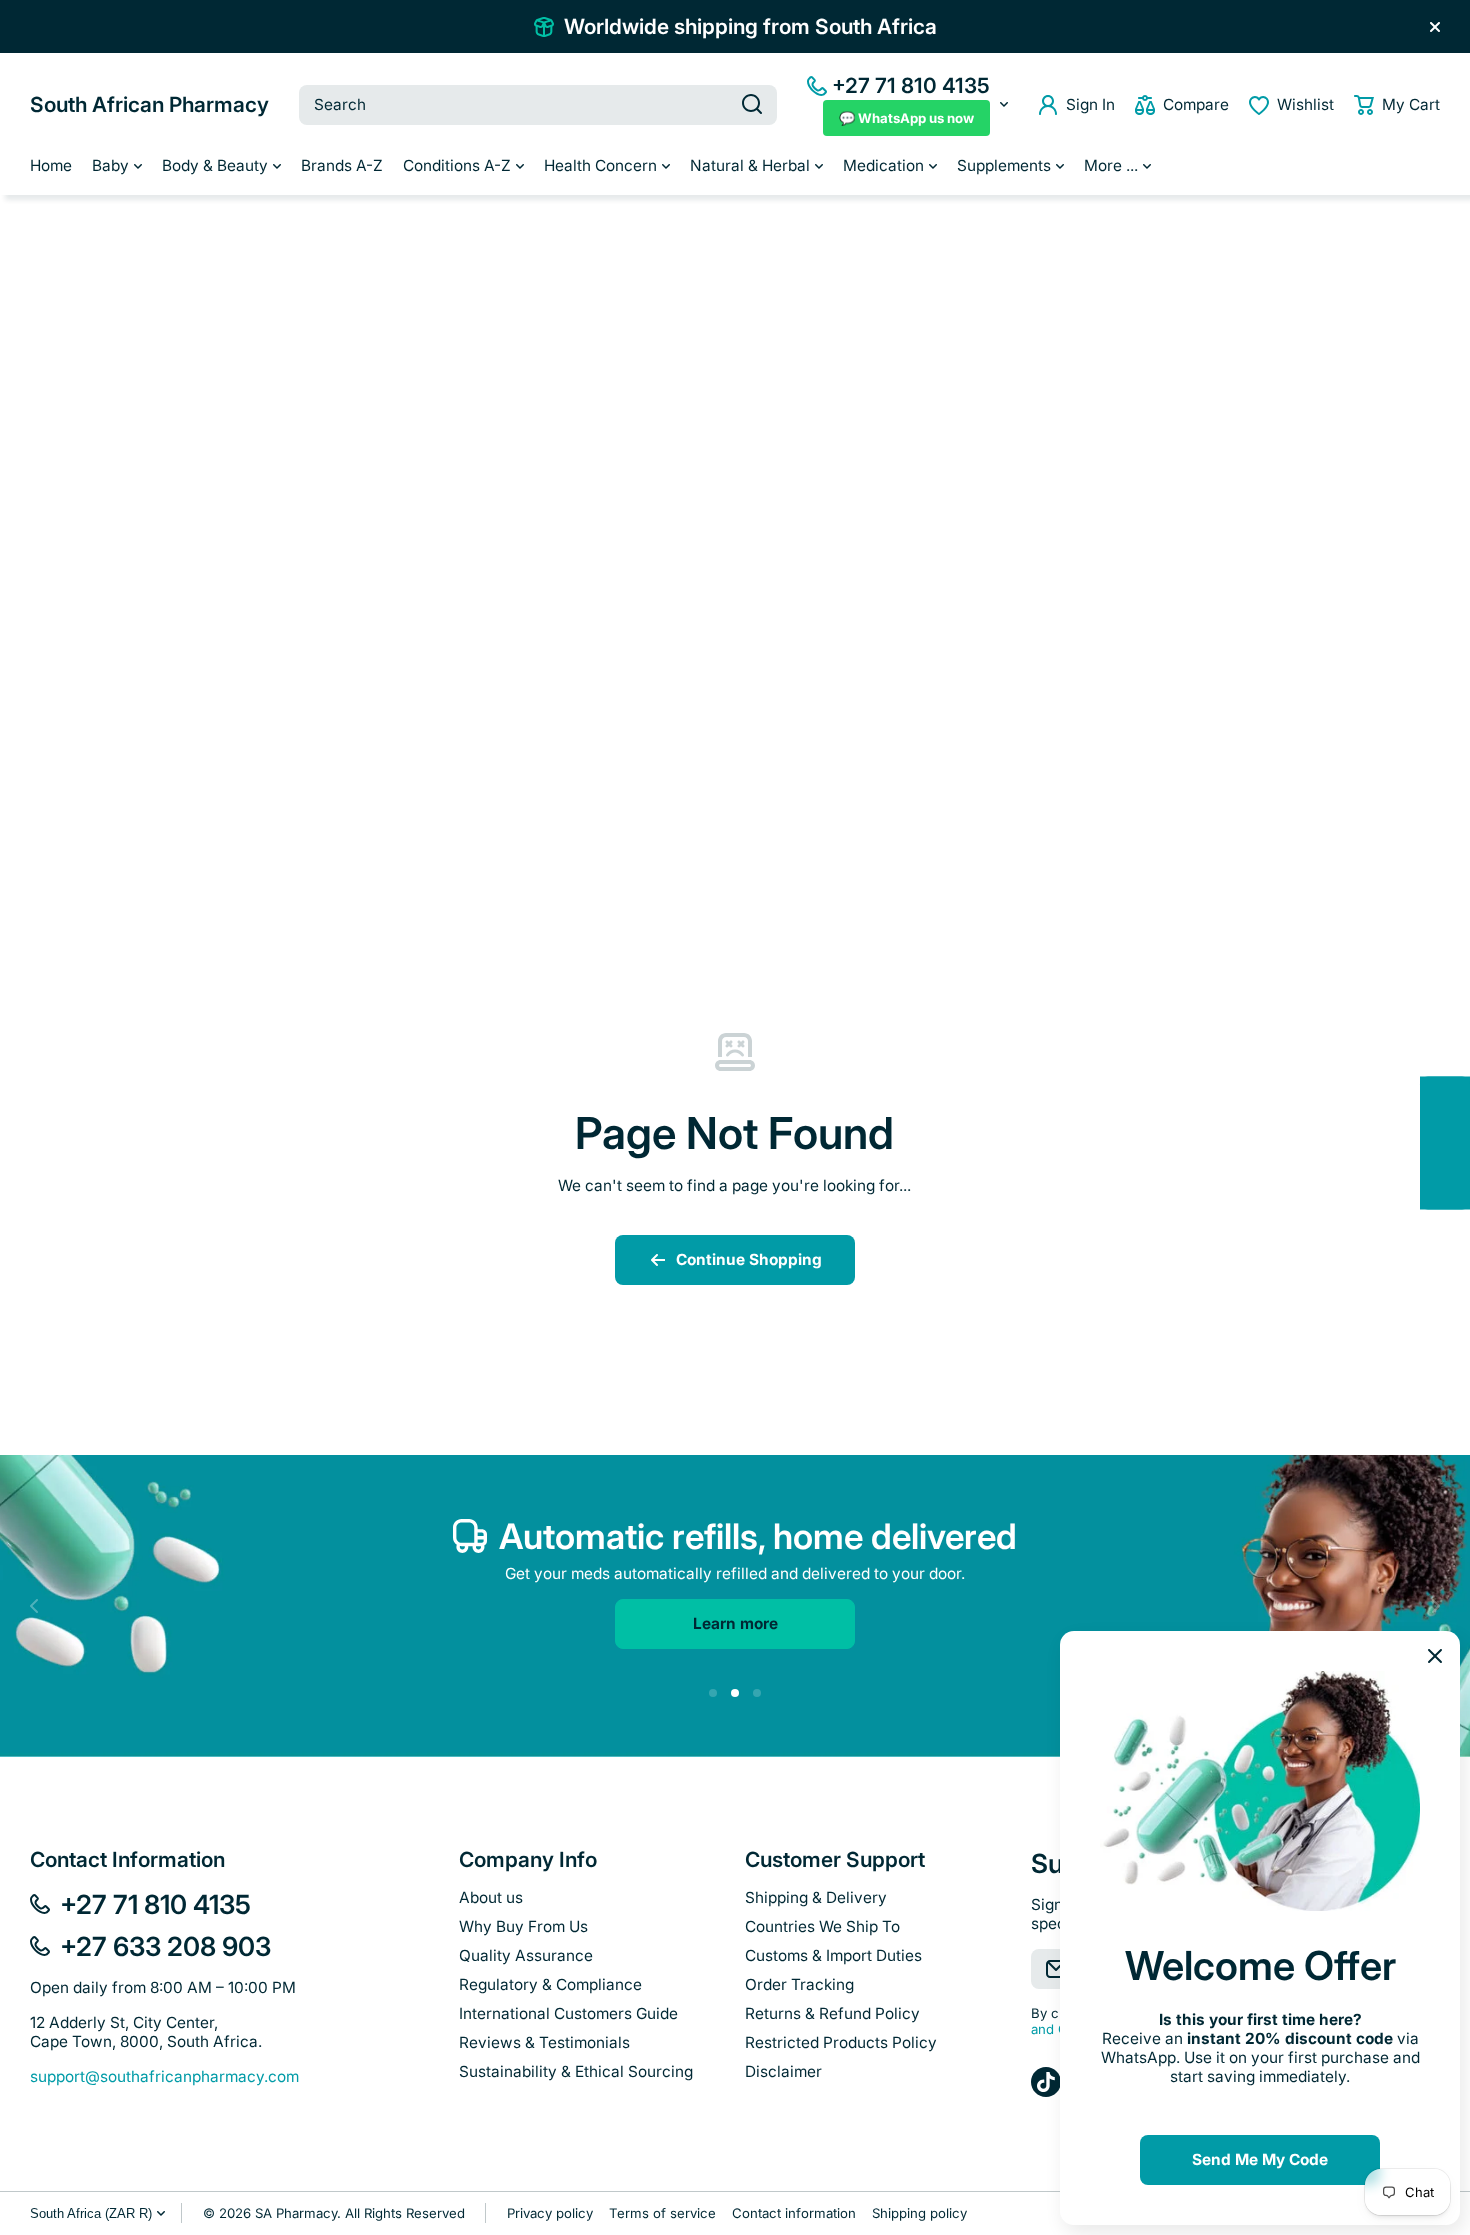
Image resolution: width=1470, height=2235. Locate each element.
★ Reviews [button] (1459, 1142)
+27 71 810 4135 (911, 85)
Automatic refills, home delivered (758, 1536)
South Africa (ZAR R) (91, 2213)
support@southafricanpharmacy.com (164, 2076)
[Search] (752, 105)
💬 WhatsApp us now (906, 118)
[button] (1397, 105)
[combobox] (538, 105)
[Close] (1435, 27)
